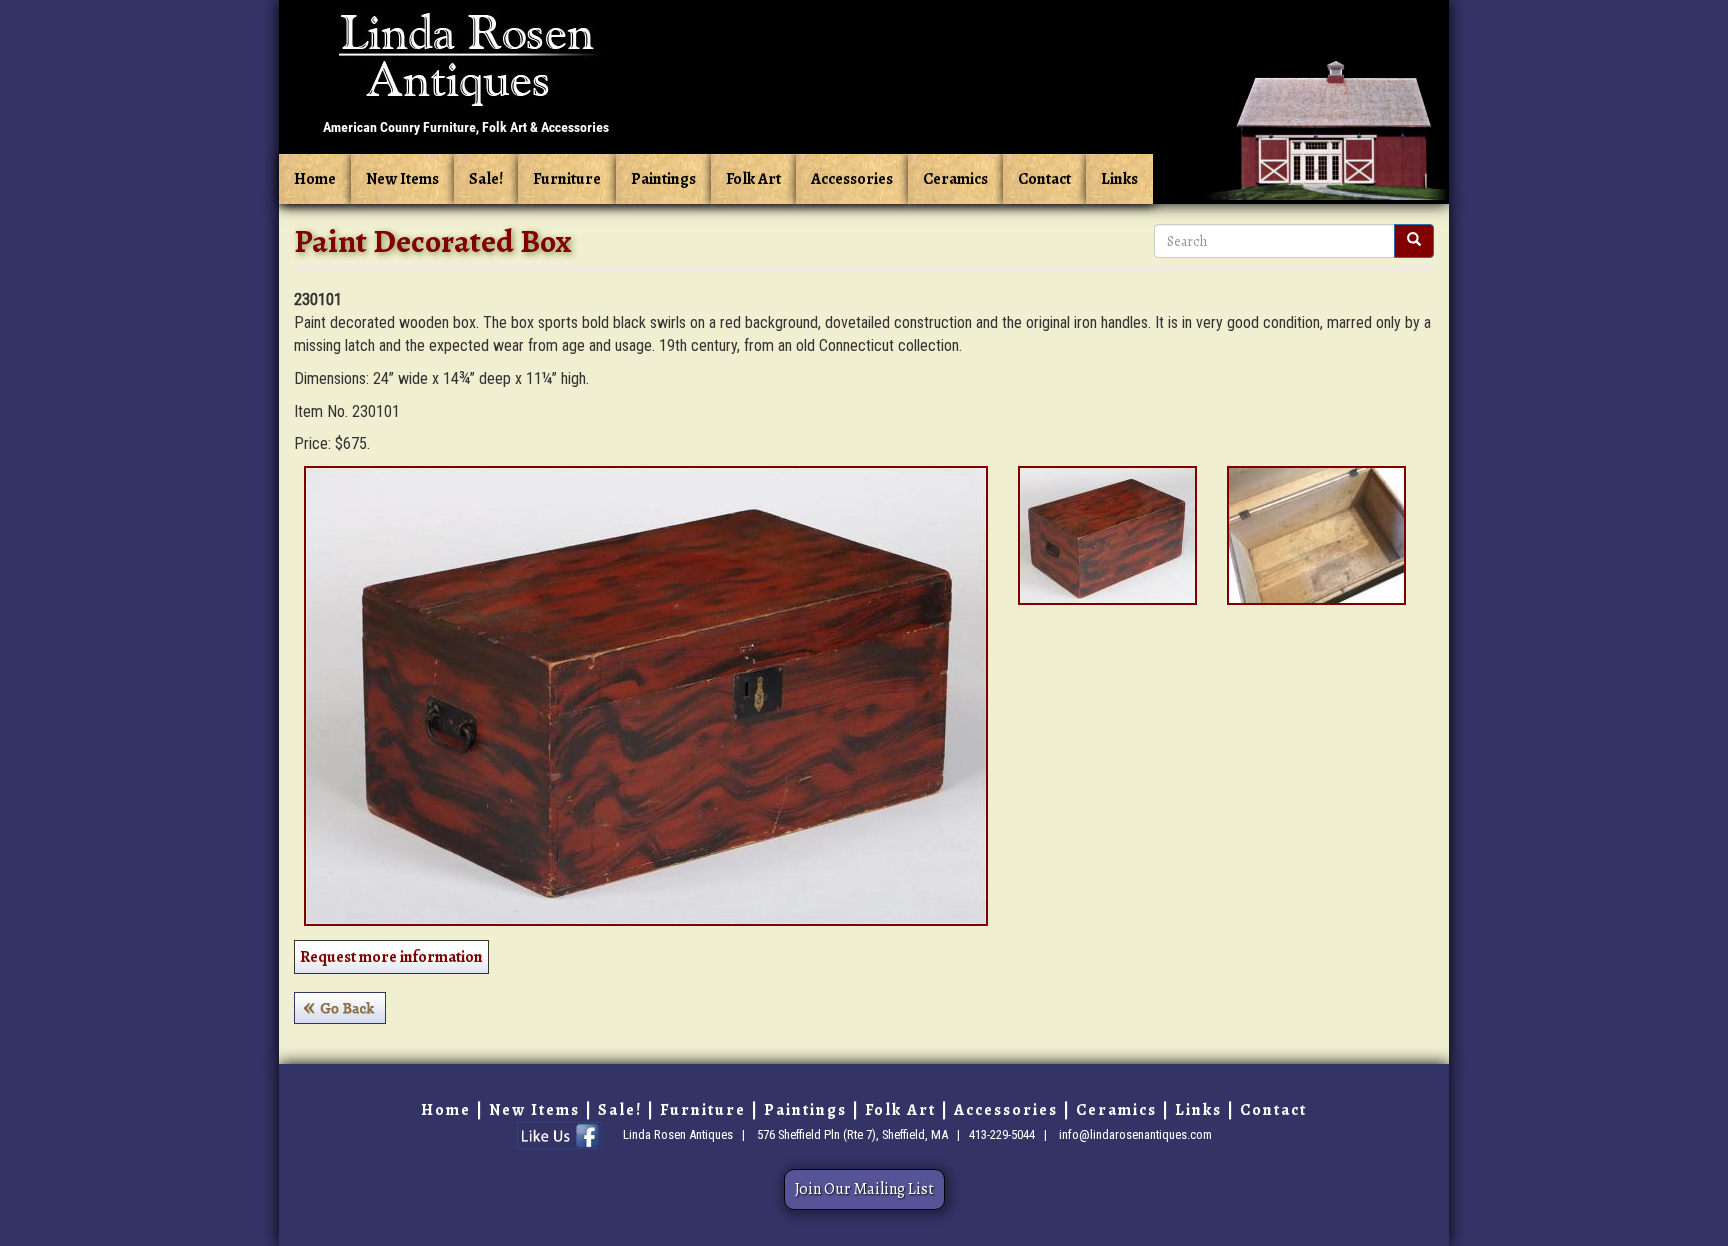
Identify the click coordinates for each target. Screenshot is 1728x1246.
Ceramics (955, 179)
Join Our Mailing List (864, 1189)
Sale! (486, 179)
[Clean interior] (1316, 535)
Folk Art (753, 179)
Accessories (852, 179)
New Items (402, 179)
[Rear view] (1107, 535)
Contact (1044, 179)
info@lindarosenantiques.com (1135, 1134)
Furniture (567, 179)
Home (315, 179)
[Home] (466, 73)
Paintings (663, 179)
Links (1119, 179)
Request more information (391, 957)
